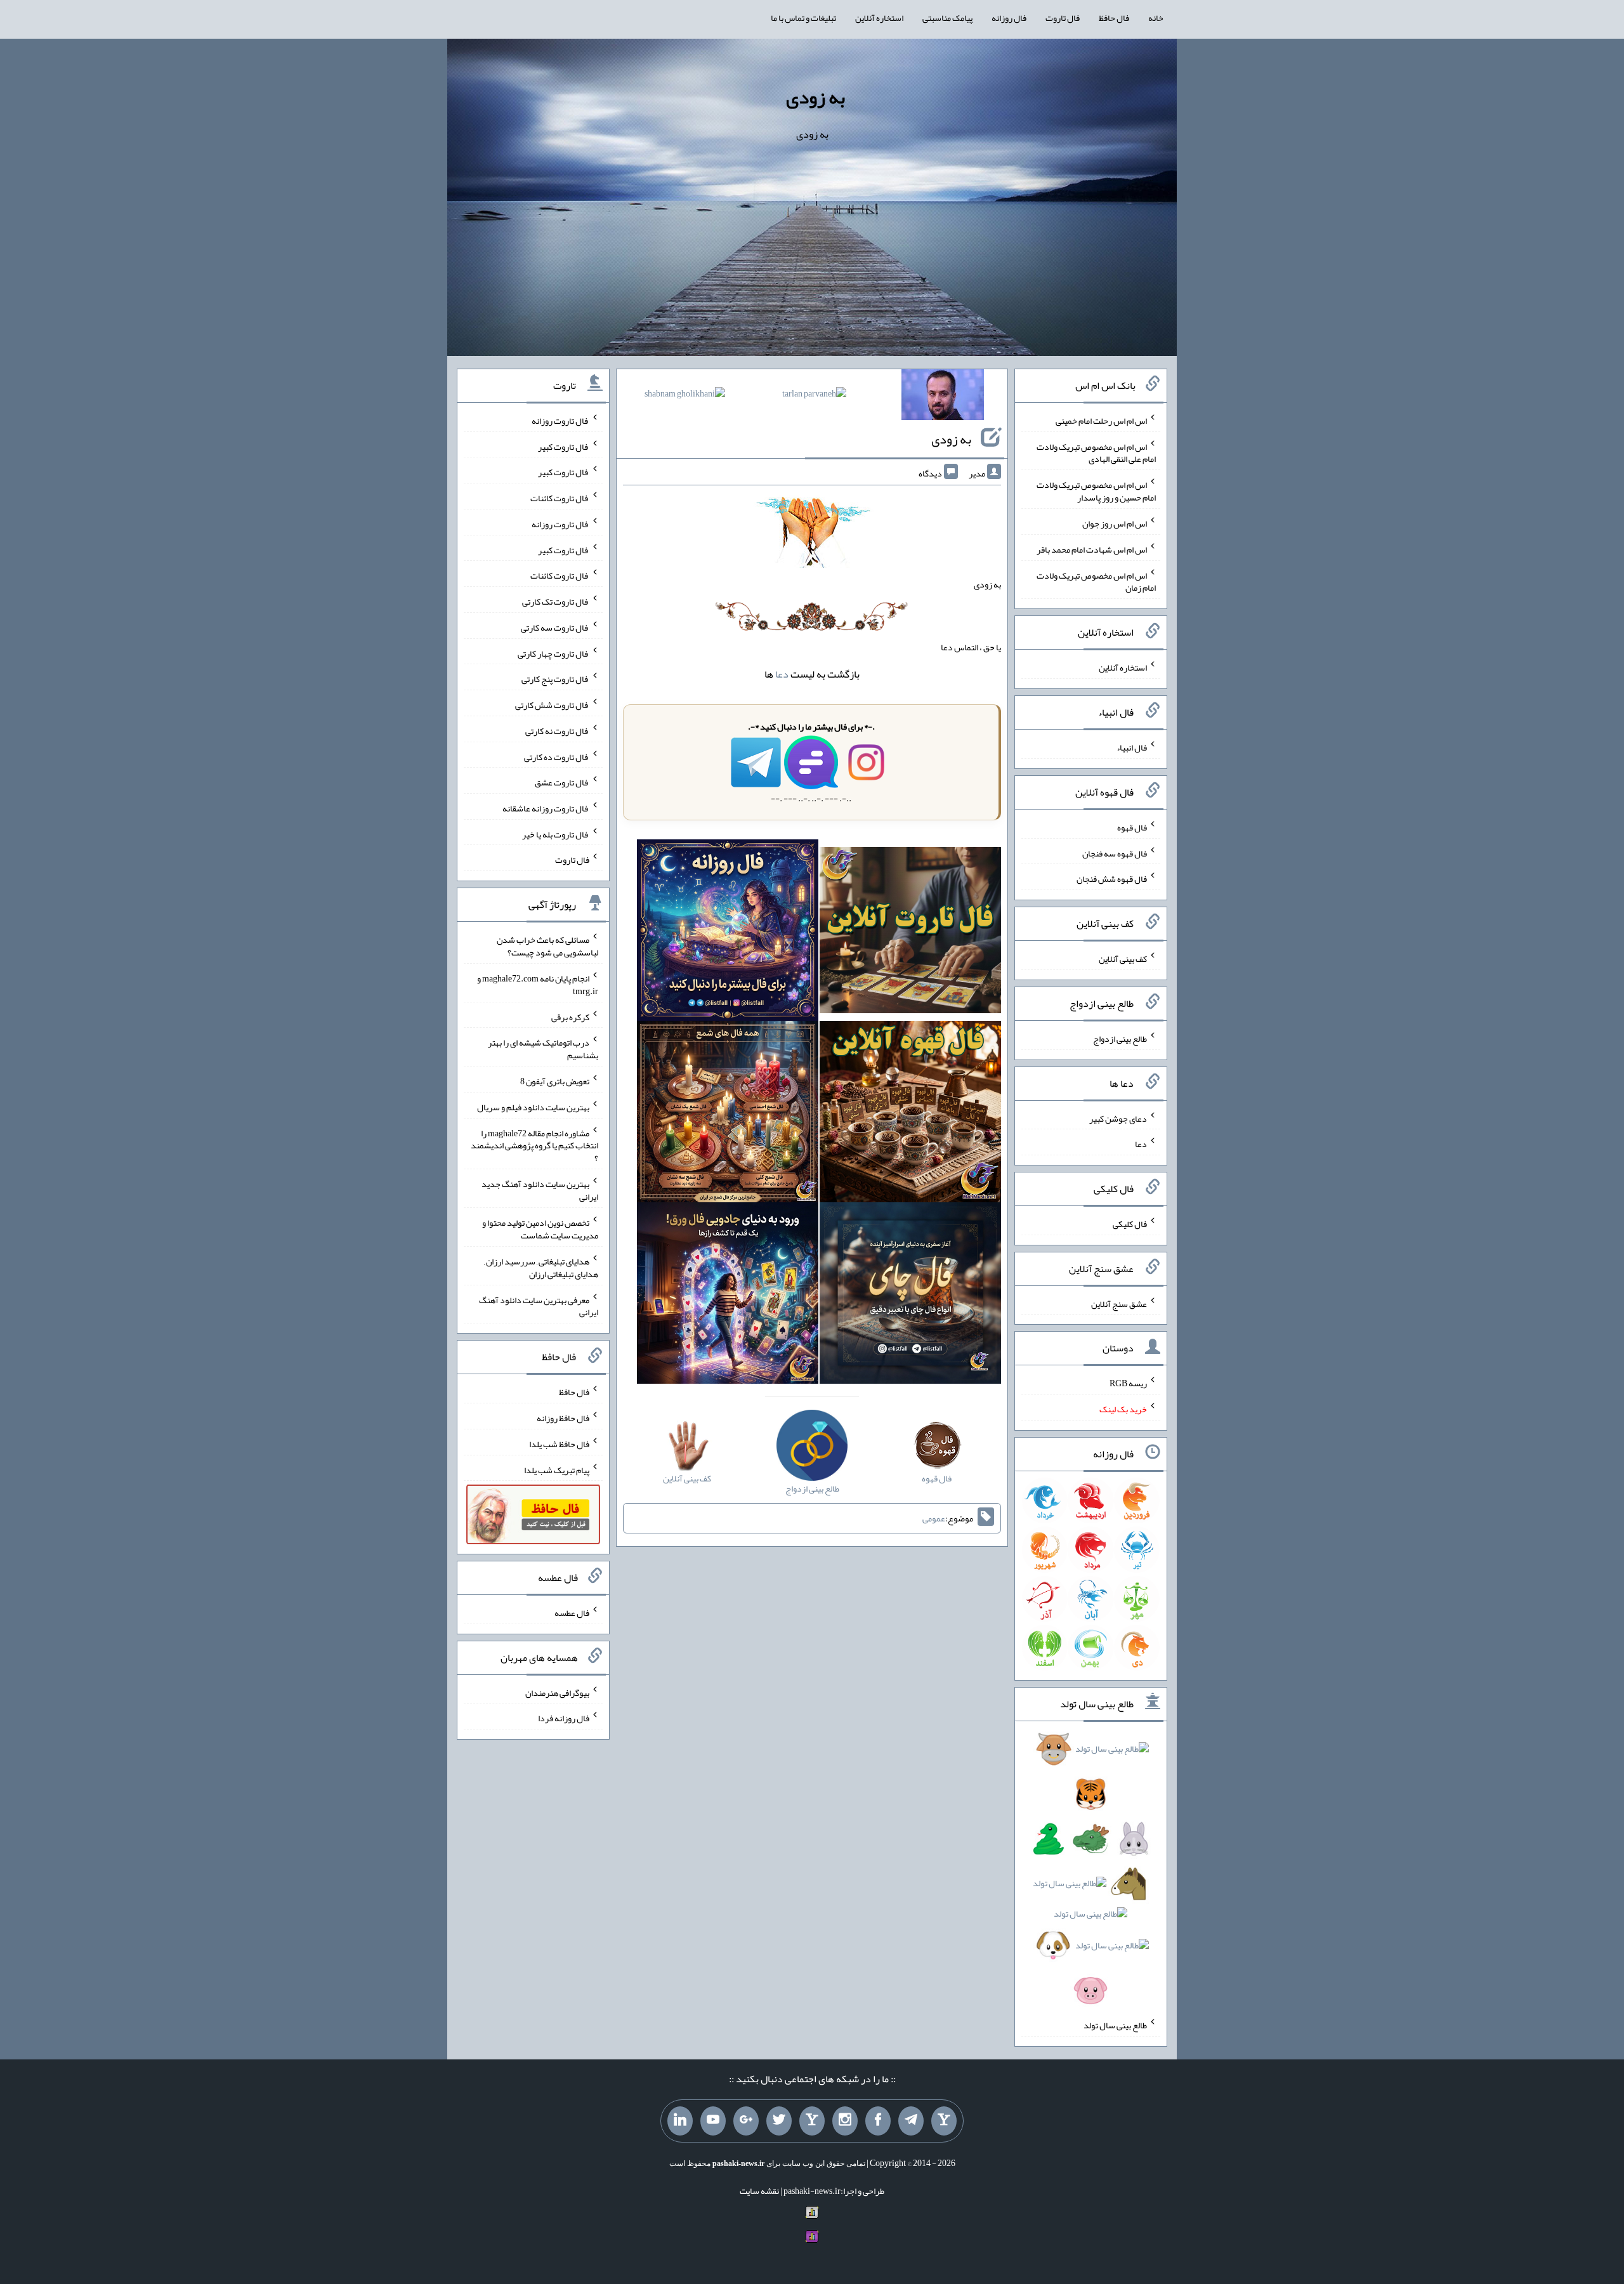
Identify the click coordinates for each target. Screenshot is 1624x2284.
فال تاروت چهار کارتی (553, 653)
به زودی (815, 97)
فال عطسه (572, 1613)
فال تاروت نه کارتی (557, 731)
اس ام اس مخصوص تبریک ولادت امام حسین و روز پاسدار (1096, 491)
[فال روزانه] (728, 933)
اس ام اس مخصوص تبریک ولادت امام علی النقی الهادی (1096, 452)
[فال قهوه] (910, 1114)
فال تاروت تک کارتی (556, 601)
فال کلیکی (1130, 1224)
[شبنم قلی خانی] (685, 396)
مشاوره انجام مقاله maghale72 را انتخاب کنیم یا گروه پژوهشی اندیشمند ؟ (534, 1145)
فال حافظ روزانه (563, 1418)
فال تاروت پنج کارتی (555, 679)
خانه (1156, 18)
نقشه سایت (759, 2191)
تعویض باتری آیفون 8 (555, 1081)
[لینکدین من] (680, 2121)
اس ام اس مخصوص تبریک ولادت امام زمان (1096, 581)
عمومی (934, 1518)
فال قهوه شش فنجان (1112, 879)
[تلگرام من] (911, 2121)
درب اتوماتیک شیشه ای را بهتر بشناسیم (543, 1049)
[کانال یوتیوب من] (713, 2121)
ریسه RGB (1128, 1383)
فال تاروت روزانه (560, 421)
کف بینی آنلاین (1123, 959)
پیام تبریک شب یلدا (557, 1469)
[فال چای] (910, 1296)
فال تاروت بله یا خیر (556, 834)
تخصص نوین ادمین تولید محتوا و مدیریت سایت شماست (540, 1229)
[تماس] (812, 2121)
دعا (782, 674)
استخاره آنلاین (879, 18)
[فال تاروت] (910, 933)
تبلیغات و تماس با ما (803, 18)
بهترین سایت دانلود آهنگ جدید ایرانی (540, 1190)
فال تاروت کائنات (560, 498)
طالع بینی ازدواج (1120, 1039)
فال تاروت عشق (562, 782)
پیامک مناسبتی (947, 18)
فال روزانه (1009, 18)
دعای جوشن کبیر (1118, 1118)
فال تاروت (1063, 18)
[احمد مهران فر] (943, 397)
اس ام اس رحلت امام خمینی (1101, 421)
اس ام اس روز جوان (1115, 523)
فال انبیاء (1132, 747)
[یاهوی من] (944, 2121)
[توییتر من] (779, 2121)
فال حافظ (1114, 18)
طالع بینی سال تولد (1115, 2025)
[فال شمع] (728, 1114)
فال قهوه (1132, 827)
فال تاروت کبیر (564, 446)
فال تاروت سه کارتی (555, 627)
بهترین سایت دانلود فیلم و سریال (533, 1107)
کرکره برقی (570, 1016)
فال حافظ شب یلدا (559, 1444)
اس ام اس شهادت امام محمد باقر (1092, 549)
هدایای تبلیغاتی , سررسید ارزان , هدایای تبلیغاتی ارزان (541, 1268)
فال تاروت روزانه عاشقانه (546, 808)
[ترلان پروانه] (814, 396)
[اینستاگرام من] (845, 2121)
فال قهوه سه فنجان (1115, 853)
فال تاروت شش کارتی (552, 705)
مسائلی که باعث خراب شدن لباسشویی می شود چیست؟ (547, 946)
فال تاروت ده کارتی (557, 756)
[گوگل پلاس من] (746, 2121)
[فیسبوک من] (878, 2121)
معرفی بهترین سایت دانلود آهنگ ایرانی (539, 1306)
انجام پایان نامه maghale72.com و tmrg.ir (538, 985)
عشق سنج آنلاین (1119, 1303)
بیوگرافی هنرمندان (557, 1692)
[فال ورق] (728, 1296)
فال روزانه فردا (564, 1718)
